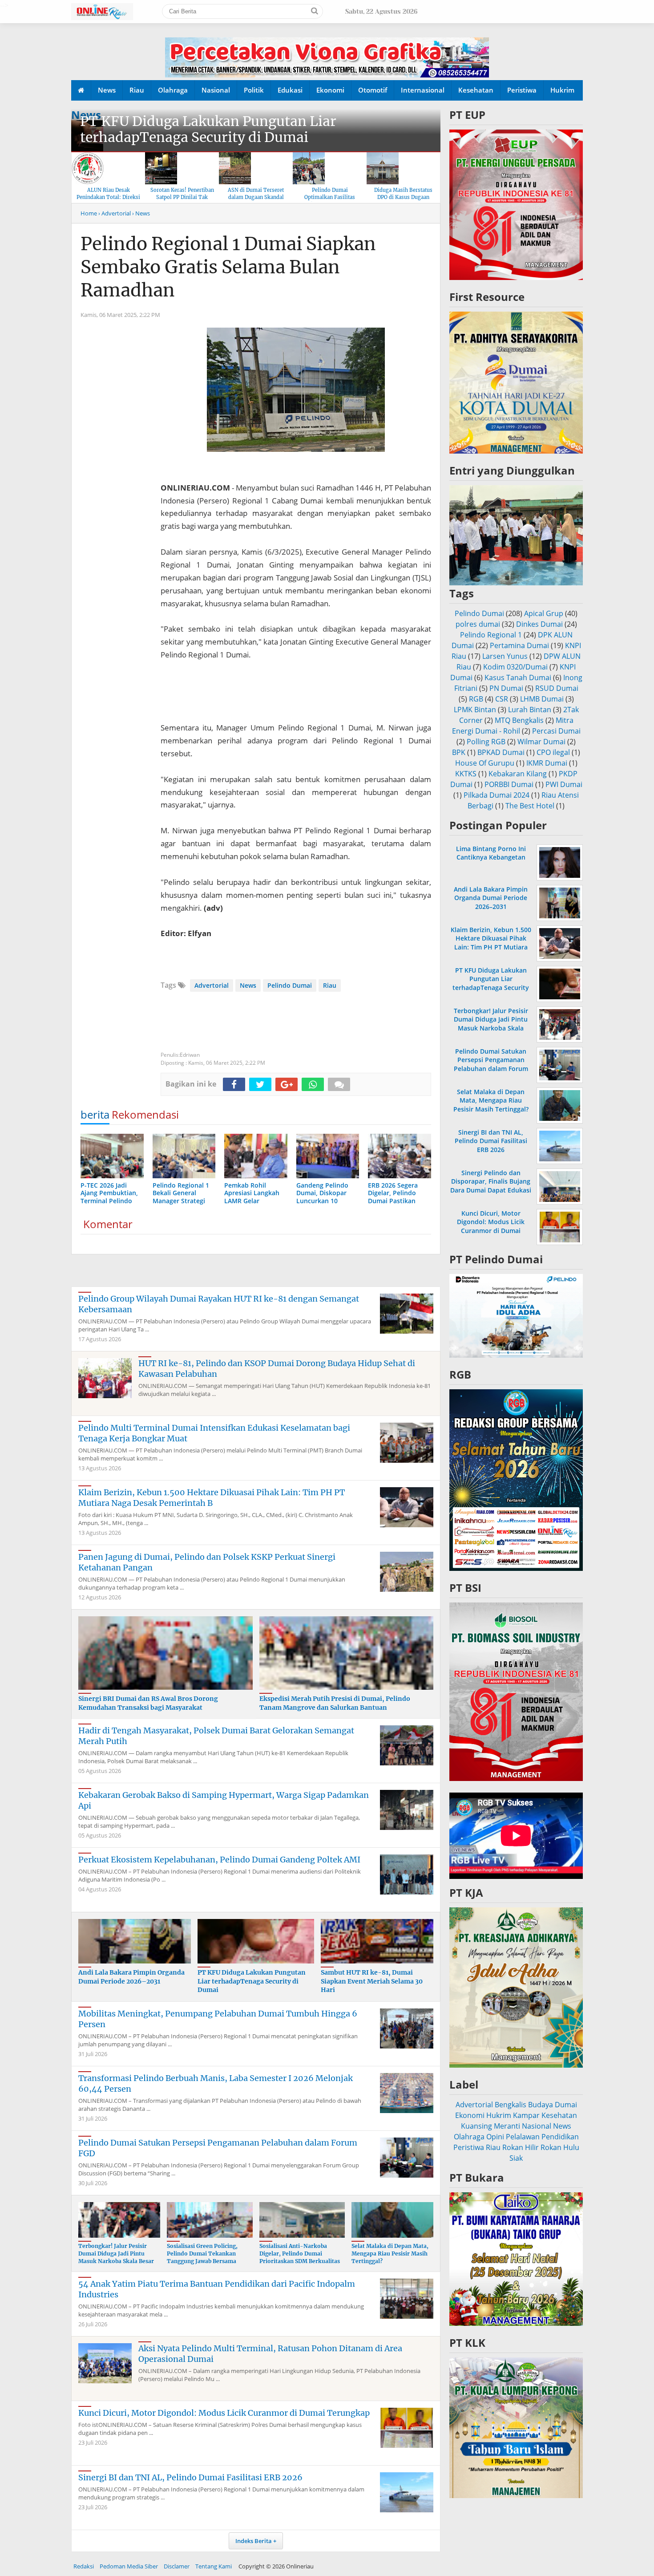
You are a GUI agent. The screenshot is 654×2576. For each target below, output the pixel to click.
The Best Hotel (530, 806)
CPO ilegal (553, 752)
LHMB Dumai (542, 699)
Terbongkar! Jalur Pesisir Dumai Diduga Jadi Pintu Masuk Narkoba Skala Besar (116, 2253)
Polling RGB (486, 742)
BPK (459, 752)
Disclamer (177, 2566)
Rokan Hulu (560, 2147)
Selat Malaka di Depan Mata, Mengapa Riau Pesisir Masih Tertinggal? (390, 2253)
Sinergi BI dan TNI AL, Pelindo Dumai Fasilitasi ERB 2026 (190, 2477)
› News (141, 213)
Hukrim (562, 90)
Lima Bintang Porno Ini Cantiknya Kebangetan (491, 853)
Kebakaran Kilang (518, 774)
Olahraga (173, 90)
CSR (502, 699)
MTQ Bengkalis (519, 720)
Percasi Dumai (556, 731)
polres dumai (478, 624)
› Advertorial (115, 213)
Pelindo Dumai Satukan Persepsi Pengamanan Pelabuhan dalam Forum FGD (491, 1064)
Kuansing (476, 2126)
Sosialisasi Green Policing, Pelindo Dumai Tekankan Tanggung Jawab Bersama (202, 2253)
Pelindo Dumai (290, 985)
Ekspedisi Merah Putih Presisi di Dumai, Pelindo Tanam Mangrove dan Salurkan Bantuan (335, 1703)
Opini (495, 2137)
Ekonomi (330, 90)
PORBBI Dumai (509, 784)
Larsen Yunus (505, 656)
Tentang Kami (214, 2566)
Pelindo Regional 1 (491, 635)
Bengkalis (511, 2105)
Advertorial (212, 985)
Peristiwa (522, 90)
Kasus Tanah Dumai (518, 677)
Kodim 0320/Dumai (515, 667)
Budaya (541, 2105)
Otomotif (373, 90)
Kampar (526, 2115)
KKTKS (466, 774)
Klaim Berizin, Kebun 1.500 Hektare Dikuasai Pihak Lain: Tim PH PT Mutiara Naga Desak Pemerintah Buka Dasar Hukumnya (491, 947)
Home (89, 213)
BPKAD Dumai (501, 752)
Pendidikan (560, 2137)
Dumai (566, 2105)
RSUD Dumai (557, 688)
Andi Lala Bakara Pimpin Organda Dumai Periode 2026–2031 (131, 1977)
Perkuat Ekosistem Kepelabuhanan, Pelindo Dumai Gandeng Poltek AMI (219, 1860)
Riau (137, 90)
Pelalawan (523, 2137)
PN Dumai (506, 688)
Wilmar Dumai (541, 742)
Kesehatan (476, 90)
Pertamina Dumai (519, 645)
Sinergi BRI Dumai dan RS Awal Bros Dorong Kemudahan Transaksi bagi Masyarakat (148, 1703)
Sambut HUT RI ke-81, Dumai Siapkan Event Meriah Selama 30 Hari (372, 1981)
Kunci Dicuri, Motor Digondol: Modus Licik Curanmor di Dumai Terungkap (224, 2413)
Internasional (423, 90)
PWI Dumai (564, 784)
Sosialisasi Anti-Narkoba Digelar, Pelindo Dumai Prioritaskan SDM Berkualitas (300, 2253)
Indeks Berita (254, 2541)
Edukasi (290, 90)
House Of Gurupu (485, 763)
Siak (516, 2158)
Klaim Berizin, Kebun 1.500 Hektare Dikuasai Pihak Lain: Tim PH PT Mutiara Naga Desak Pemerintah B (212, 1498)
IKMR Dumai (547, 763)
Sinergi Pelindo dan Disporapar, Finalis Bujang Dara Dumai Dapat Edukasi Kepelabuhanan (491, 1186)
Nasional (216, 90)
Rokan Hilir (521, 2147)
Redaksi (84, 2566)
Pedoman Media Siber (129, 2566)
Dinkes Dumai (539, 624)
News (107, 90)
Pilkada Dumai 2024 (497, 795)
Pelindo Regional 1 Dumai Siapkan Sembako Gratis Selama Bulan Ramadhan (228, 267)
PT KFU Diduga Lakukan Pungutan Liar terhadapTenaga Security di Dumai (208, 129)
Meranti (507, 2126)
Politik (254, 90)
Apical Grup (544, 613)
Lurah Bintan (530, 710)
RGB (476, 699)
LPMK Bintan (475, 710)
